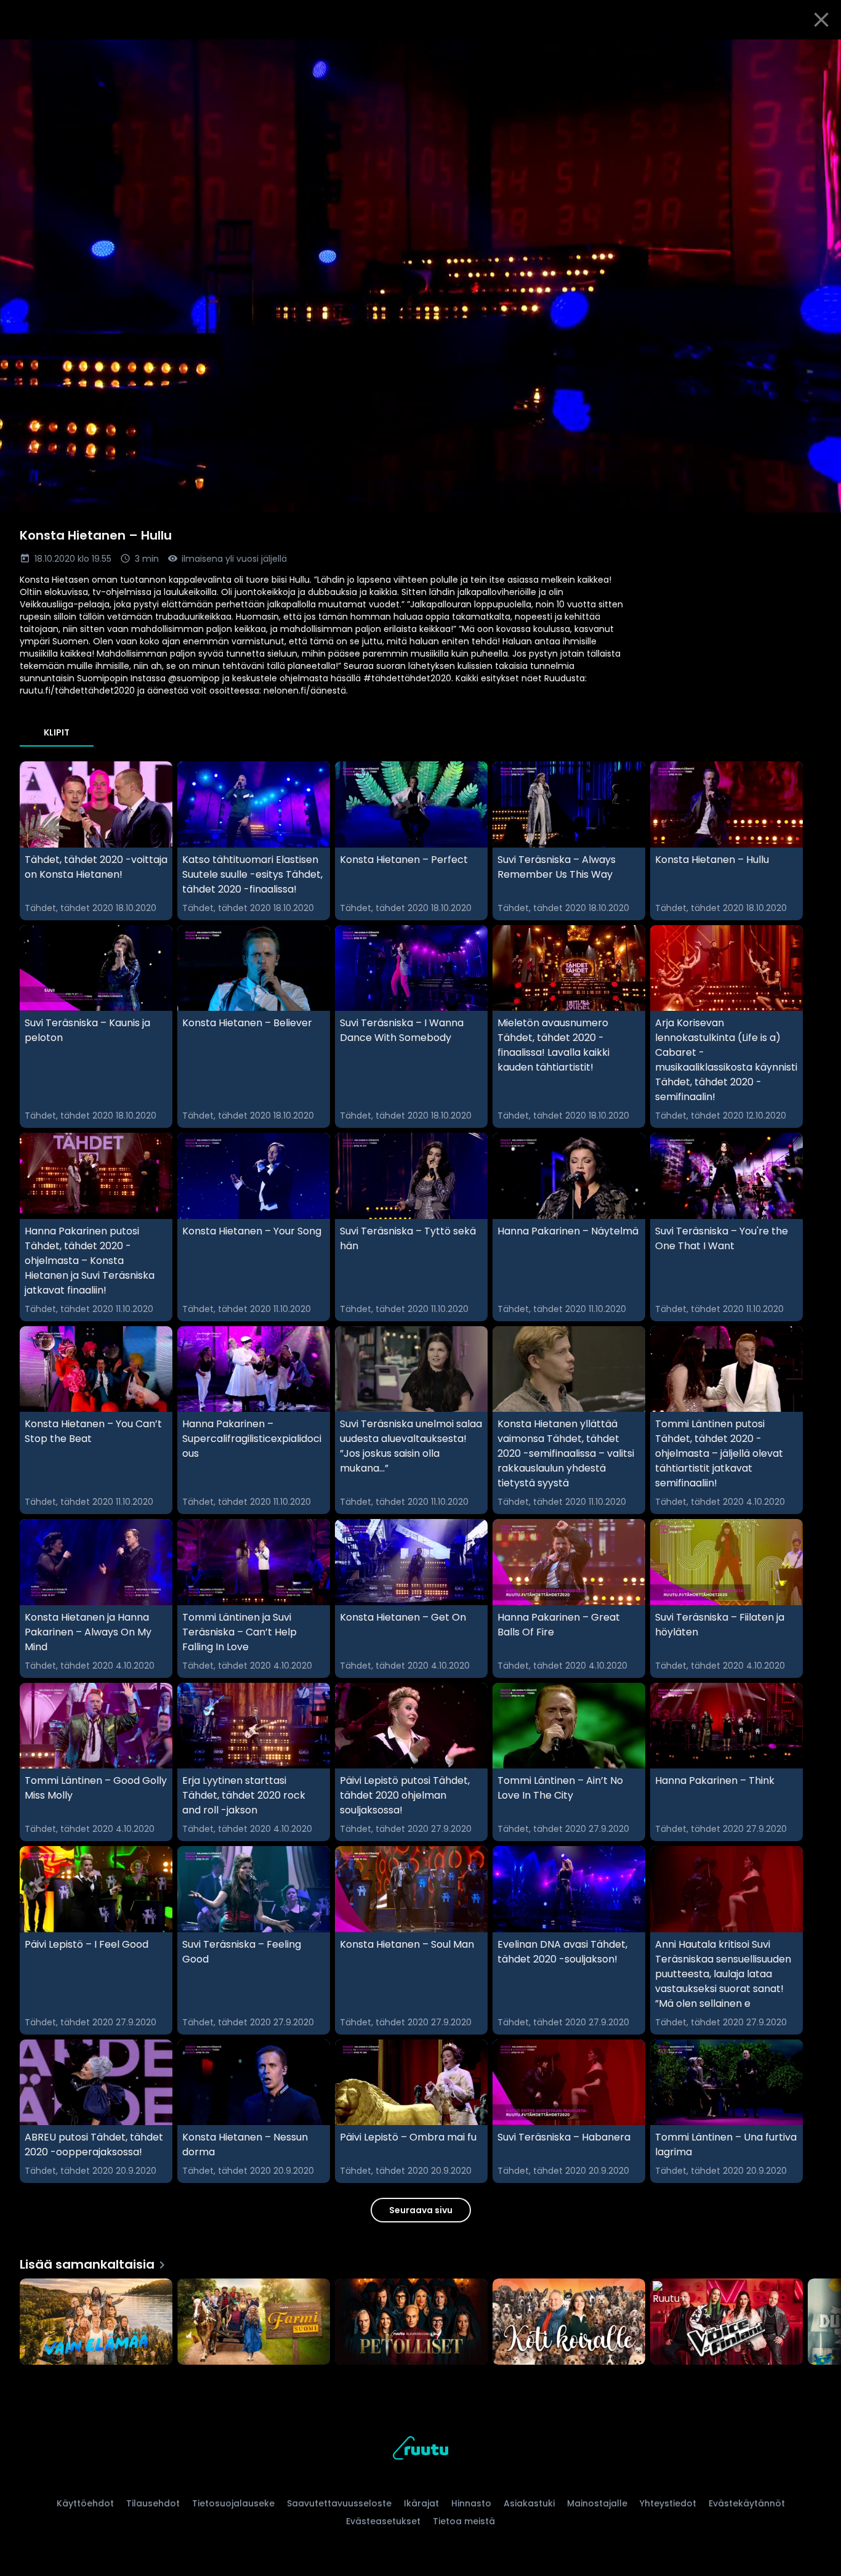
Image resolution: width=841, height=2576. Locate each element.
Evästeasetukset (383, 2521)
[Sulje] (821, 20)
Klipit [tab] (57, 732)
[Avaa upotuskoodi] (818, 54)
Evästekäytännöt (747, 2503)
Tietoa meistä (464, 2521)
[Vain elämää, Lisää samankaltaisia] (96, 2323)
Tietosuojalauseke (233, 2503)
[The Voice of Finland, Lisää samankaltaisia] (726, 2323)
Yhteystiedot (668, 2503)
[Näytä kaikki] (420, 2319)
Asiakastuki (529, 2503)
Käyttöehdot (85, 2503)
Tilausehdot (153, 2503)
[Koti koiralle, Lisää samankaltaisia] (569, 2323)
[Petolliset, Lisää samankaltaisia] (411, 2323)
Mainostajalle (597, 2503)
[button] (420, 276)
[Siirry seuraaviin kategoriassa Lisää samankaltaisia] (821, 2323)
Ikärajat (421, 2503)
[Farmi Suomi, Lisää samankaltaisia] (254, 2323)
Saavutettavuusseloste (339, 2503)
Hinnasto (471, 2503)
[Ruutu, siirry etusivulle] (420, 2450)
